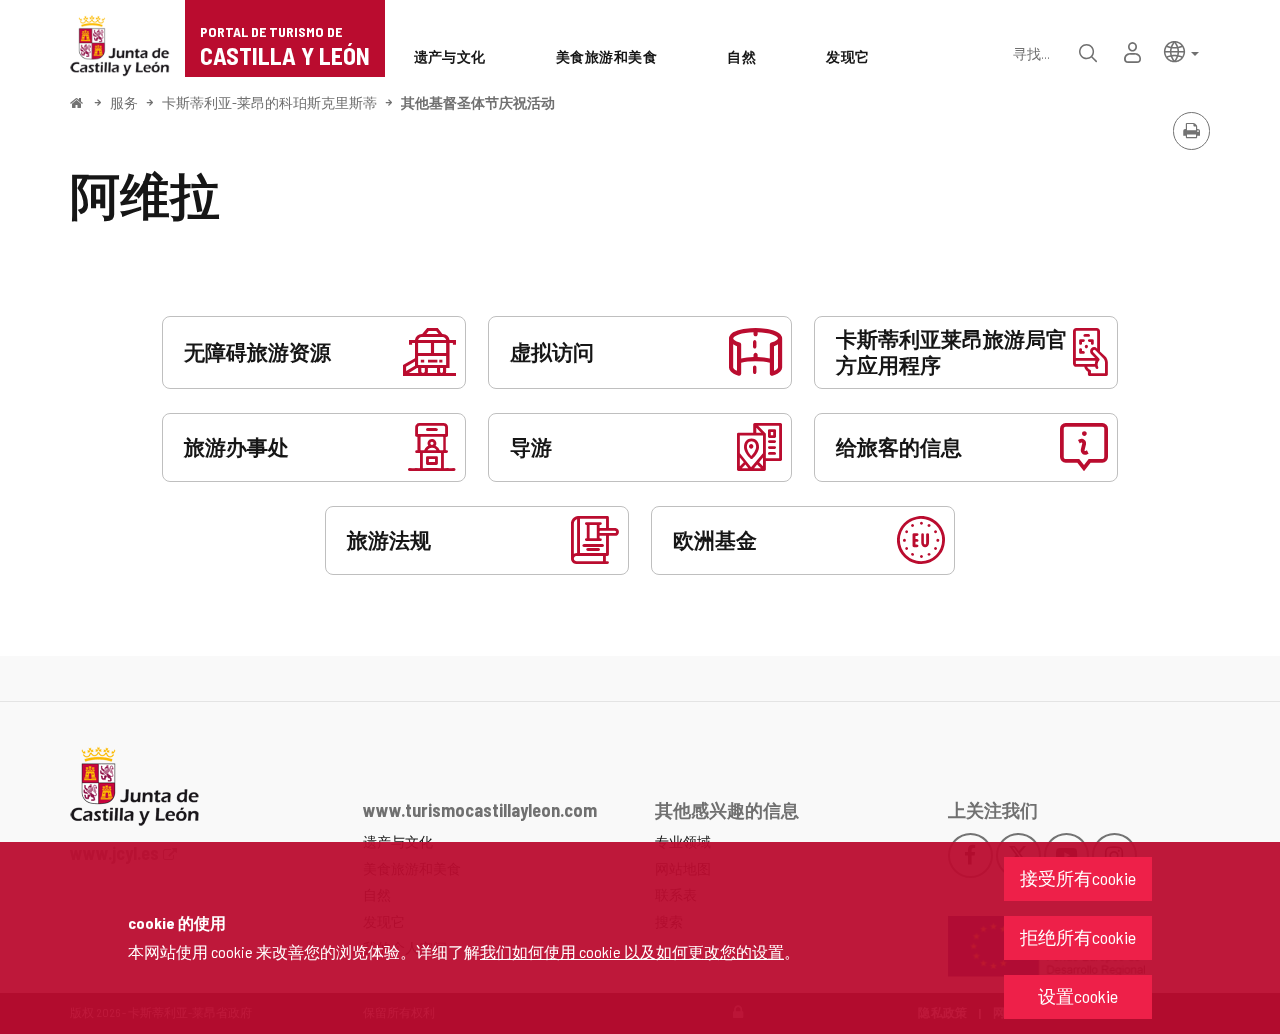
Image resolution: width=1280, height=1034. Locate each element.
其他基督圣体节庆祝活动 (478, 102)
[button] (1181, 50)
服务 (124, 102)
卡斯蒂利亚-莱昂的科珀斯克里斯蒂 (269, 102)
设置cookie (1078, 996)
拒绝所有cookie (1078, 937)
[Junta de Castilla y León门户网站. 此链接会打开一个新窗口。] (120, 43)
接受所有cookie (1078, 878)
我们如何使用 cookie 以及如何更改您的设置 (632, 951)
